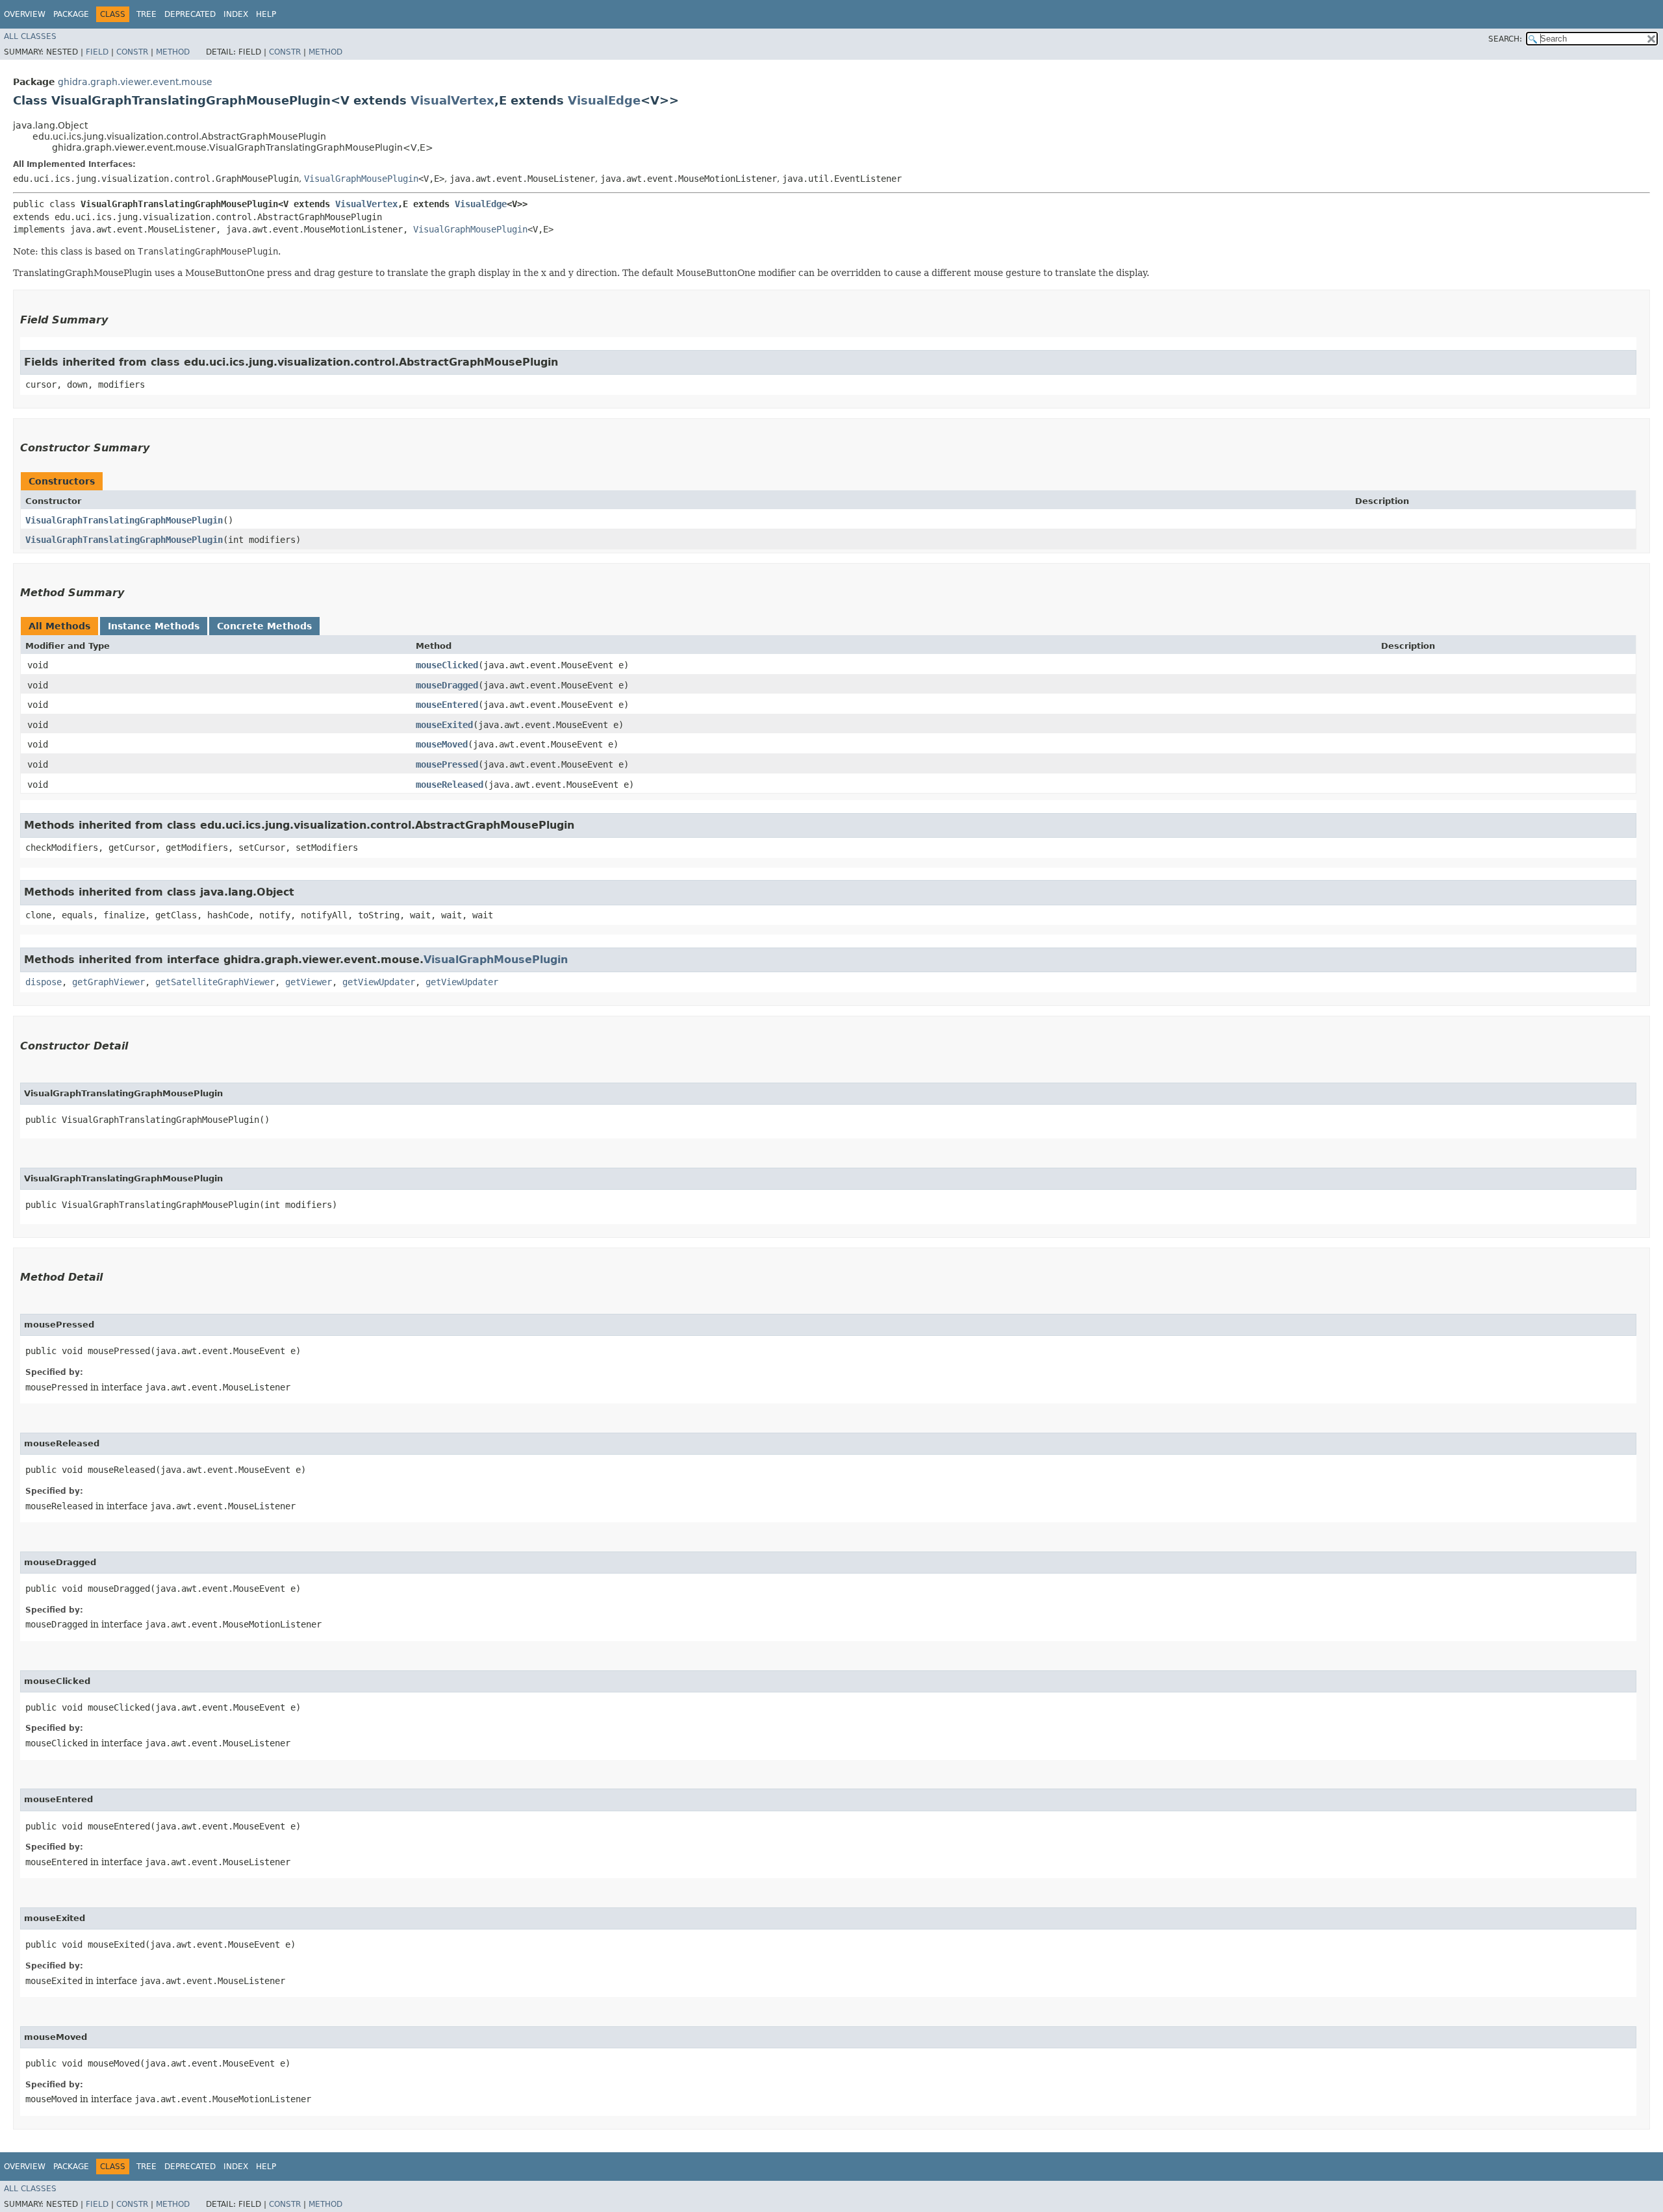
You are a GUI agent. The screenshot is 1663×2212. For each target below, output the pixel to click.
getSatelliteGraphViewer (215, 982)
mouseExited (444, 725)
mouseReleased (450, 785)
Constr (132, 52)
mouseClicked (447, 665)
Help (266, 14)
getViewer (309, 982)
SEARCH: (1505, 39)
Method (173, 52)
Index (236, 14)
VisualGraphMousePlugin (361, 179)
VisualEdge (604, 100)
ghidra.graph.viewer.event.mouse (135, 82)
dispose (44, 982)
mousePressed (447, 764)
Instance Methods (154, 626)
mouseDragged (447, 685)
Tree (146, 14)
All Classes (30, 36)
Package (71, 14)
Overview (25, 14)
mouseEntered (447, 705)
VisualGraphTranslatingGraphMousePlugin (124, 520)
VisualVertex (452, 100)
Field (97, 52)
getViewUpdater (379, 982)
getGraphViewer (108, 982)
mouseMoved (442, 744)
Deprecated (190, 14)
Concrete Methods (264, 626)
